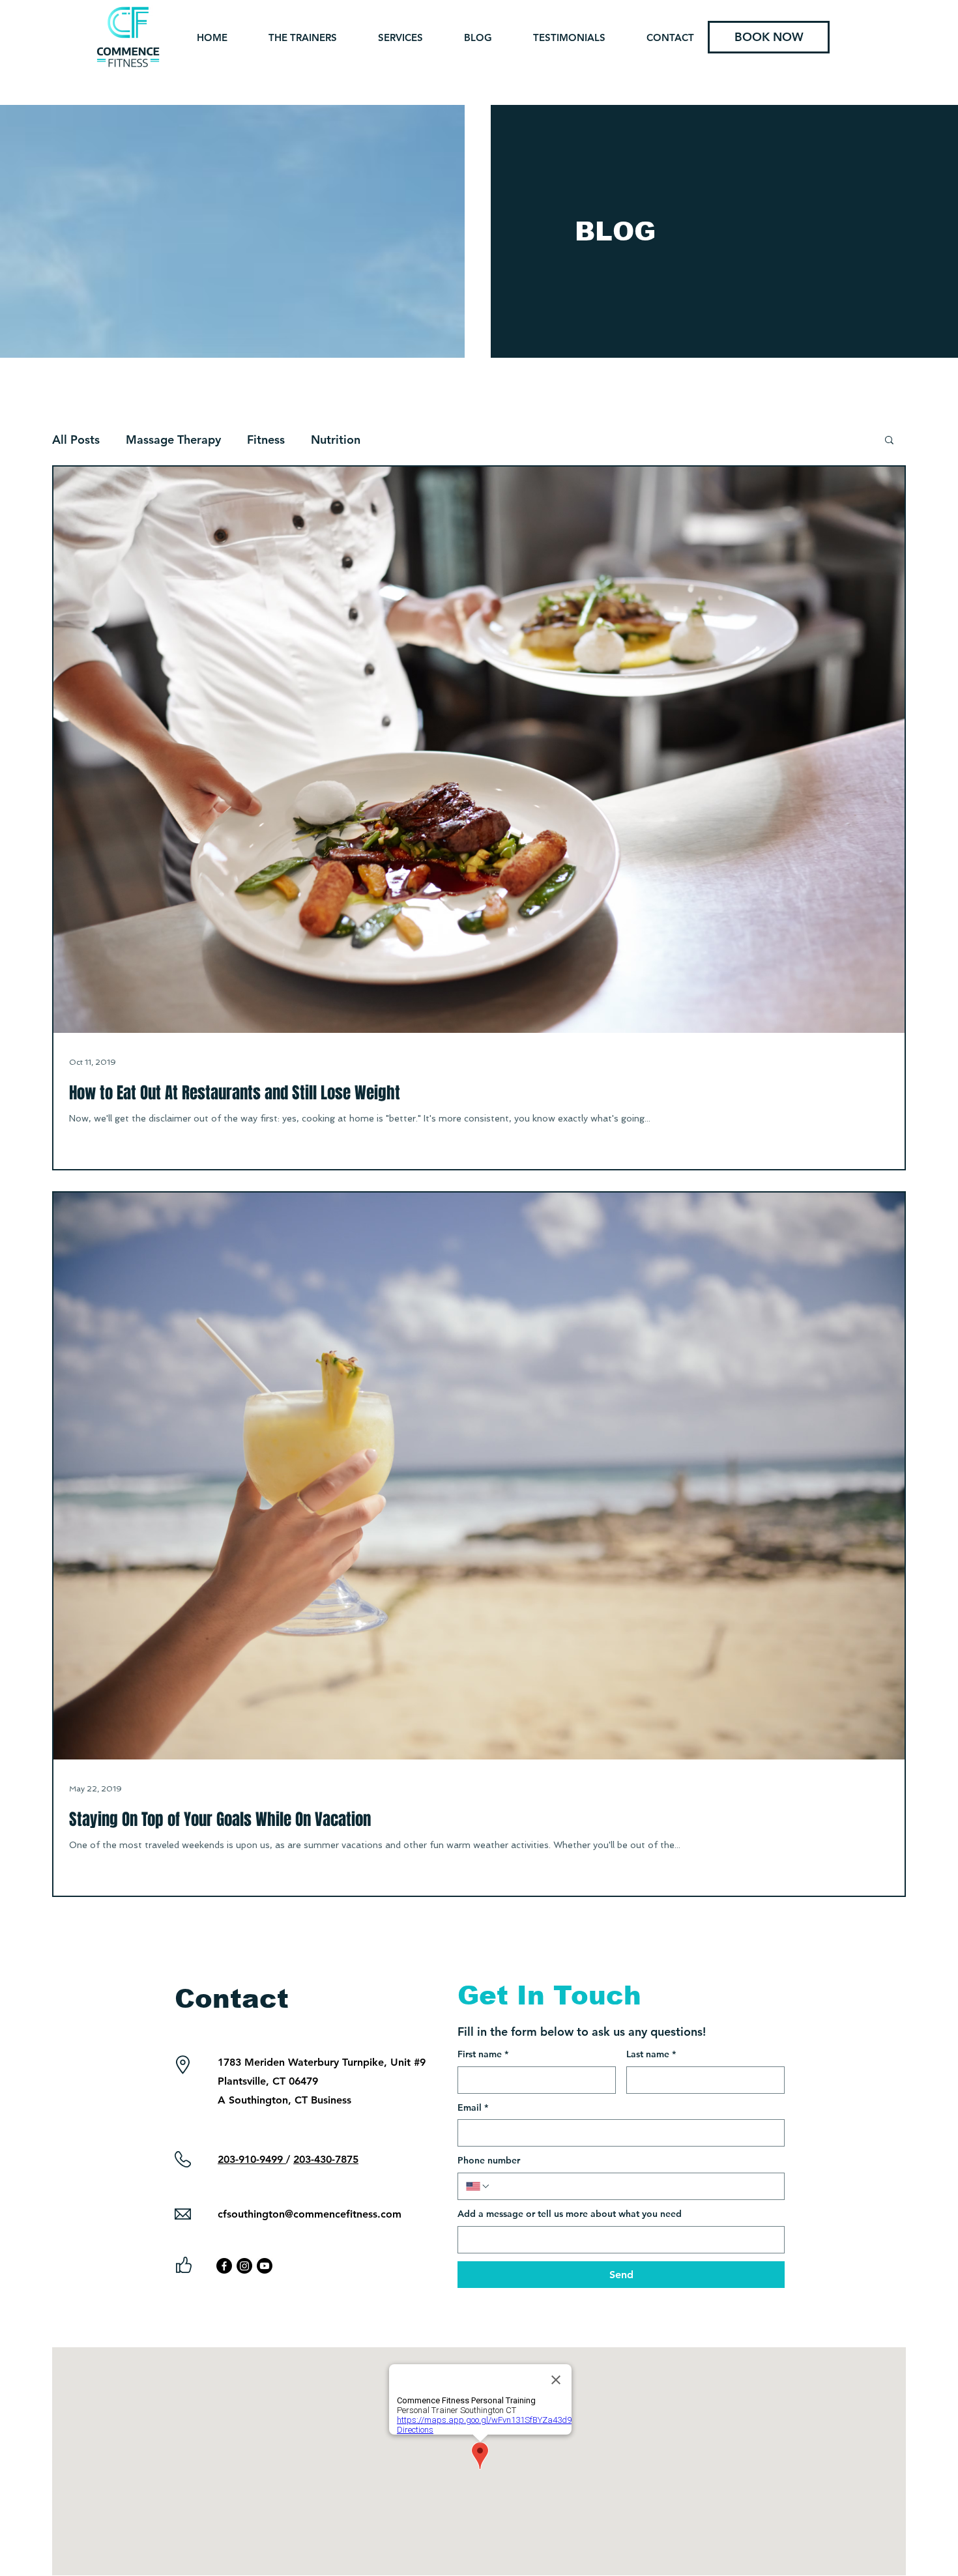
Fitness (266, 440)
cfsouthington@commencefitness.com (310, 2214)
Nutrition (336, 440)
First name (483, 2054)
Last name (651, 2054)
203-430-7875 (326, 2159)
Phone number (489, 2160)
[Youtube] (265, 2266)
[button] (889, 441)
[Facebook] (224, 2266)
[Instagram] (244, 2266)
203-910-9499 (252, 2159)
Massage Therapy (173, 440)
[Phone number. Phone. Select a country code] (478, 2186)
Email (473, 2107)
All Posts (76, 440)
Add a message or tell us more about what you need (570, 2214)
